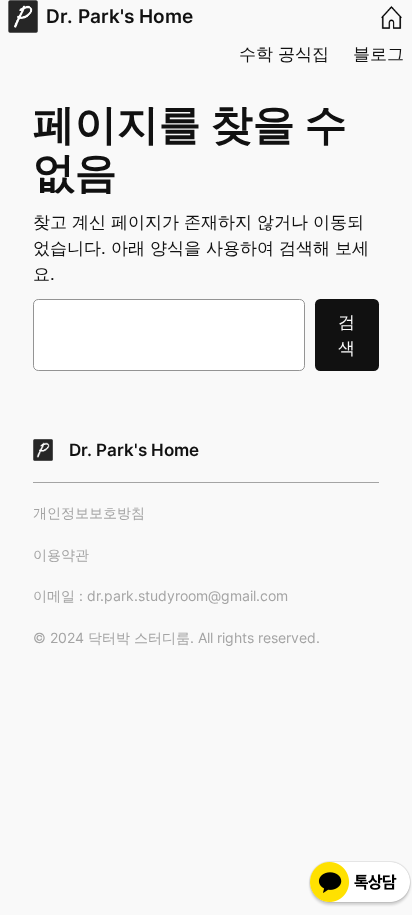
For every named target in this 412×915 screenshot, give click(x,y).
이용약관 (61, 554)
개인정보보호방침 (89, 512)
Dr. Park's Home (119, 16)
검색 (346, 335)
